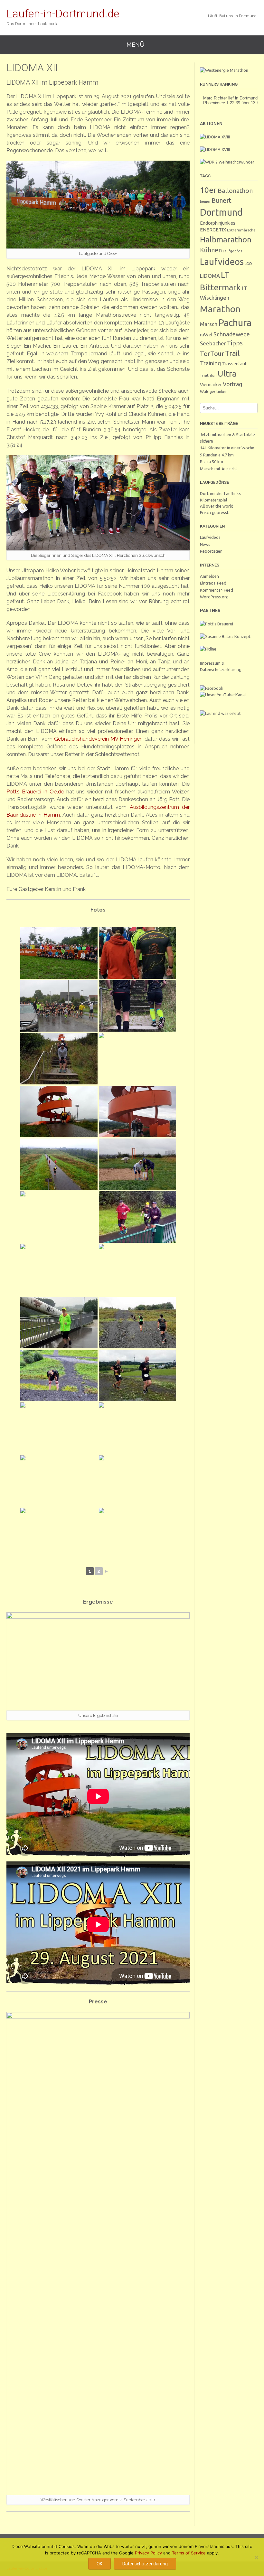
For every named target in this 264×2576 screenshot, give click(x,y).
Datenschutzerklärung (145, 2564)
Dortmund (221, 212)
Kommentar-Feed (217, 590)
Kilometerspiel (213, 500)
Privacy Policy (148, 2553)
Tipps (235, 343)
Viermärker (211, 385)
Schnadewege (232, 334)
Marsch (209, 324)
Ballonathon (235, 191)
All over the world (217, 506)
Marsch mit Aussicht (219, 469)
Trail (232, 353)
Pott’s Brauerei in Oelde (35, 792)
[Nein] (256, 2557)
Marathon (220, 309)
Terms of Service (189, 2553)
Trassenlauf (234, 364)
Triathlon (208, 375)
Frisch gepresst (214, 512)
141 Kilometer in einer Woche (227, 448)
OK (99, 2564)
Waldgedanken (214, 391)
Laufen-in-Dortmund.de (63, 14)
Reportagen (211, 551)
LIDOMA (210, 276)
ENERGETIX (213, 230)
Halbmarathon (226, 239)
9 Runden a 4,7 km (217, 455)
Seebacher (213, 343)
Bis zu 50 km (212, 462)
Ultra (227, 374)
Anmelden (209, 576)
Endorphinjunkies (218, 223)
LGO (248, 263)
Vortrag (232, 384)
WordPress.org (214, 597)
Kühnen (211, 250)
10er (208, 190)
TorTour (212, 354)
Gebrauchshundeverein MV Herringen (98, 739)
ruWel (206, 335)
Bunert (222, 200)
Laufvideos (222, 262)
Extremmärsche (241, 230)
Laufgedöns (232, 251)
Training (210, 363)
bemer (205, 201)
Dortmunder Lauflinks (220, 493)
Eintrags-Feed (213, 583)
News (205, 544)
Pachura (235, 323)
